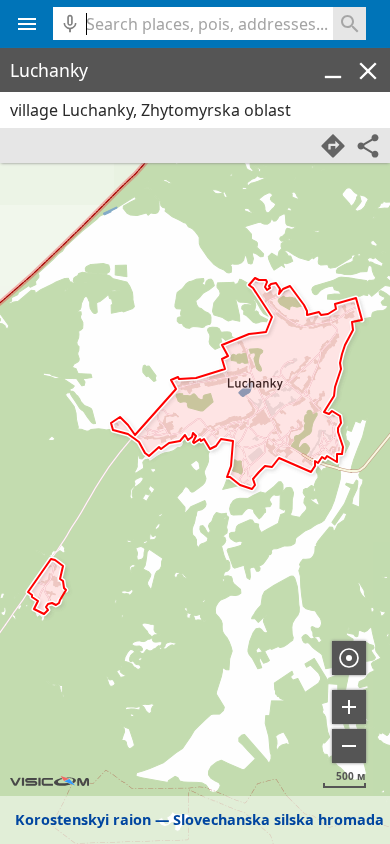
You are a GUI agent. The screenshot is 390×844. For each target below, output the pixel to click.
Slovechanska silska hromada (278, 819)
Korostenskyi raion (83, 819)
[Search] (349, 23)
